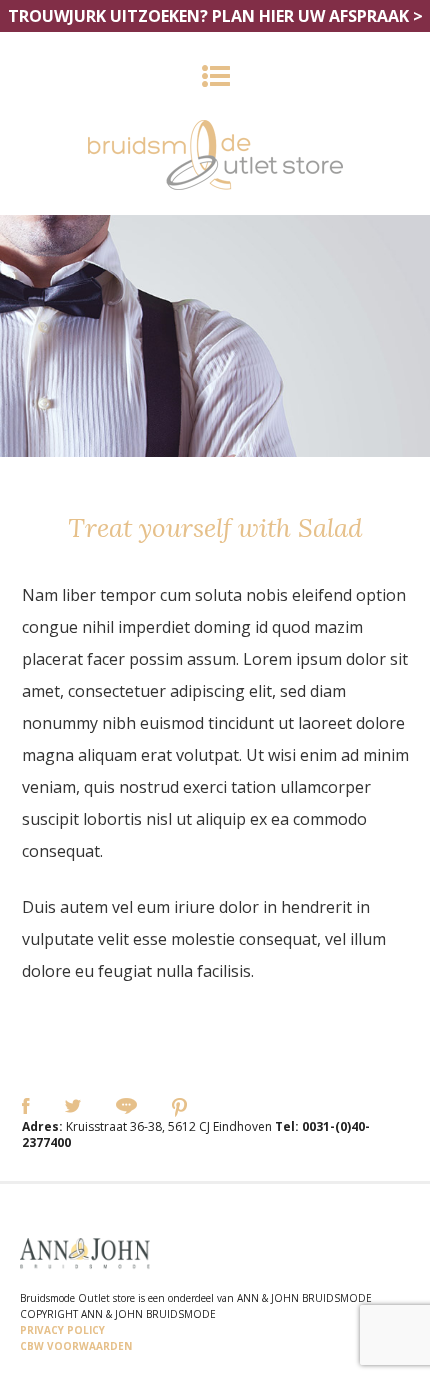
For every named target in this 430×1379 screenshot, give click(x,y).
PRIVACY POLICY (62, 1330)
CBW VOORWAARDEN (76, 1346)
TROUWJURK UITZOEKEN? (215, 16)
